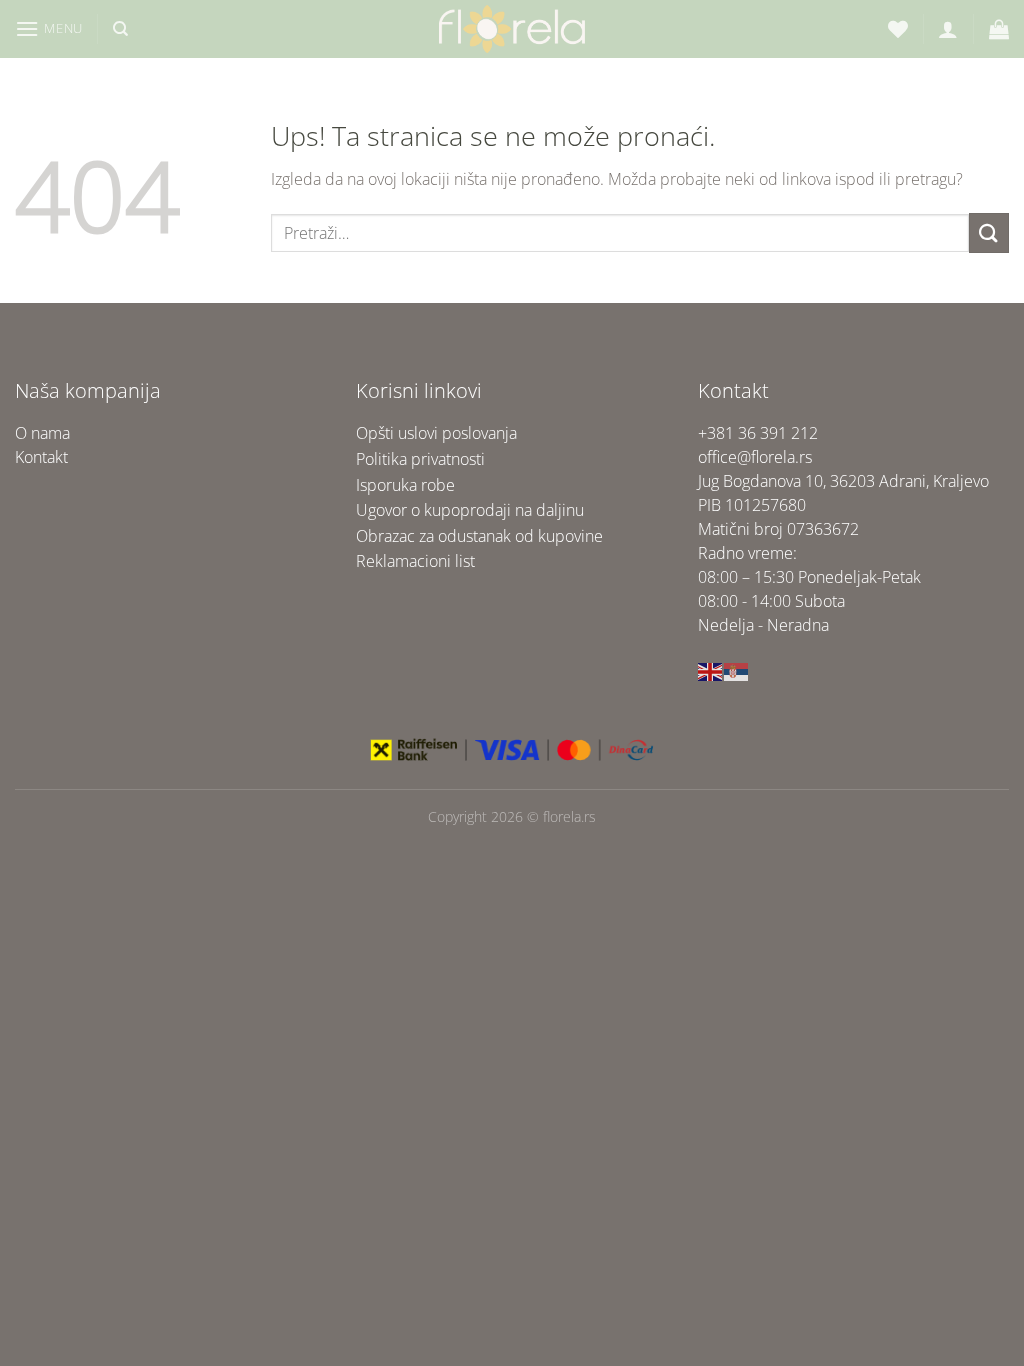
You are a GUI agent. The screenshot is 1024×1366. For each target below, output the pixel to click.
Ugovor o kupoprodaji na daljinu (470, 510)
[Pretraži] (120, 29)
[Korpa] (999, 29)
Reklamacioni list (415, 561)
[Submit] (989, 232)
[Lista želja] (898, 29)
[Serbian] (737, 670)
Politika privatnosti (420, 459)
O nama (42, 433)
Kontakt (41, 457)
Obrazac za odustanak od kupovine (479, 536)
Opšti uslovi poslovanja (436, 433)
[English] (711, 670)
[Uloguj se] (948, 29)
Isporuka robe (405, 485)
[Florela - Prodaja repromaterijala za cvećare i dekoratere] (512, 29)
